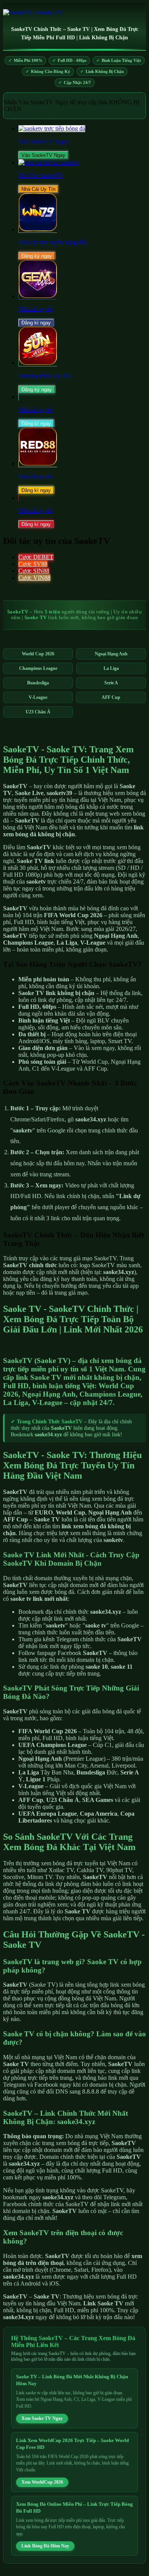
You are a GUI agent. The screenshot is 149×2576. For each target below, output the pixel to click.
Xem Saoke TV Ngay (42, 2418)
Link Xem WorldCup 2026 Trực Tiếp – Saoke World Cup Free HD (72, 2444)
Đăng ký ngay (37, 256)
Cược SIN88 (34, 571)
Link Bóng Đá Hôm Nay (45, 2546)
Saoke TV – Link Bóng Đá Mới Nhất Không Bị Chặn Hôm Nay (72, 2380)
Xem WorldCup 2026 (42, 2482)
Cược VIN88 (34, 578)
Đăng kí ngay (36, 323)
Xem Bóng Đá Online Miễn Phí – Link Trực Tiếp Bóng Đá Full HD (74, 2507)
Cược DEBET (36, 557)
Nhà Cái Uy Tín (38, 189)
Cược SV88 (33, 564)
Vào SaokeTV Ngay (43, 155)
